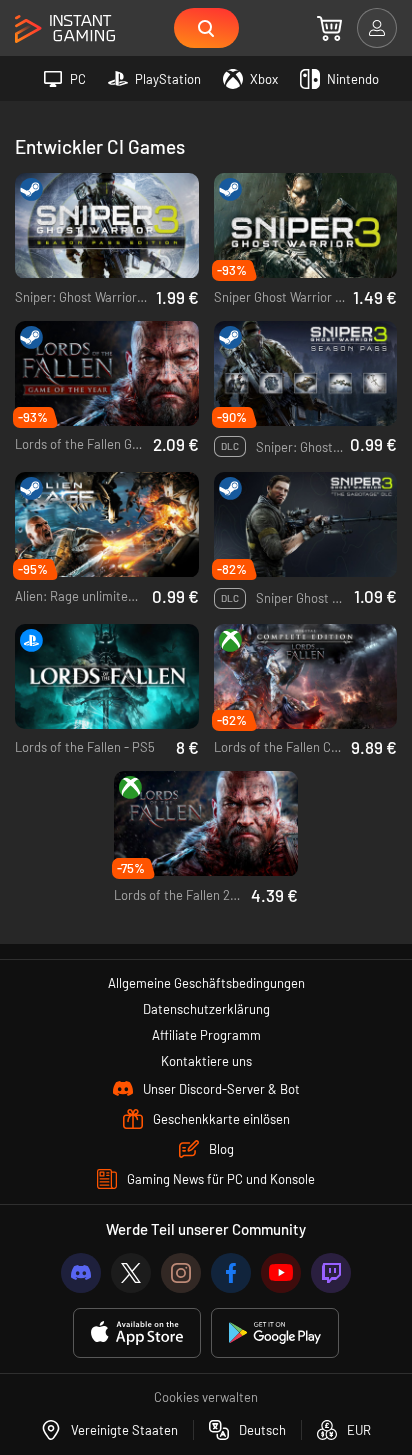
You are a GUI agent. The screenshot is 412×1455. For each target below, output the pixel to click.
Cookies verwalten (206, 1397)
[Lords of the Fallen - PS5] (107, 677)
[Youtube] (281, 1273)
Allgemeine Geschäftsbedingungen (206, 983)
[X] (131, 1273)
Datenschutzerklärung (206, 1009)
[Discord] (81, 1273)
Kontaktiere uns (206, 1061)
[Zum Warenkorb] (329, 28)
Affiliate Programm (206, 1035)
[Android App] (275, 1333)
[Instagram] (181, 1273)
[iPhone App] (137, 1333)
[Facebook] (231, 1273)
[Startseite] (65, 29)
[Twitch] (331, 1273)
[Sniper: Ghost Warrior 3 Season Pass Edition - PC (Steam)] (107, 226)
